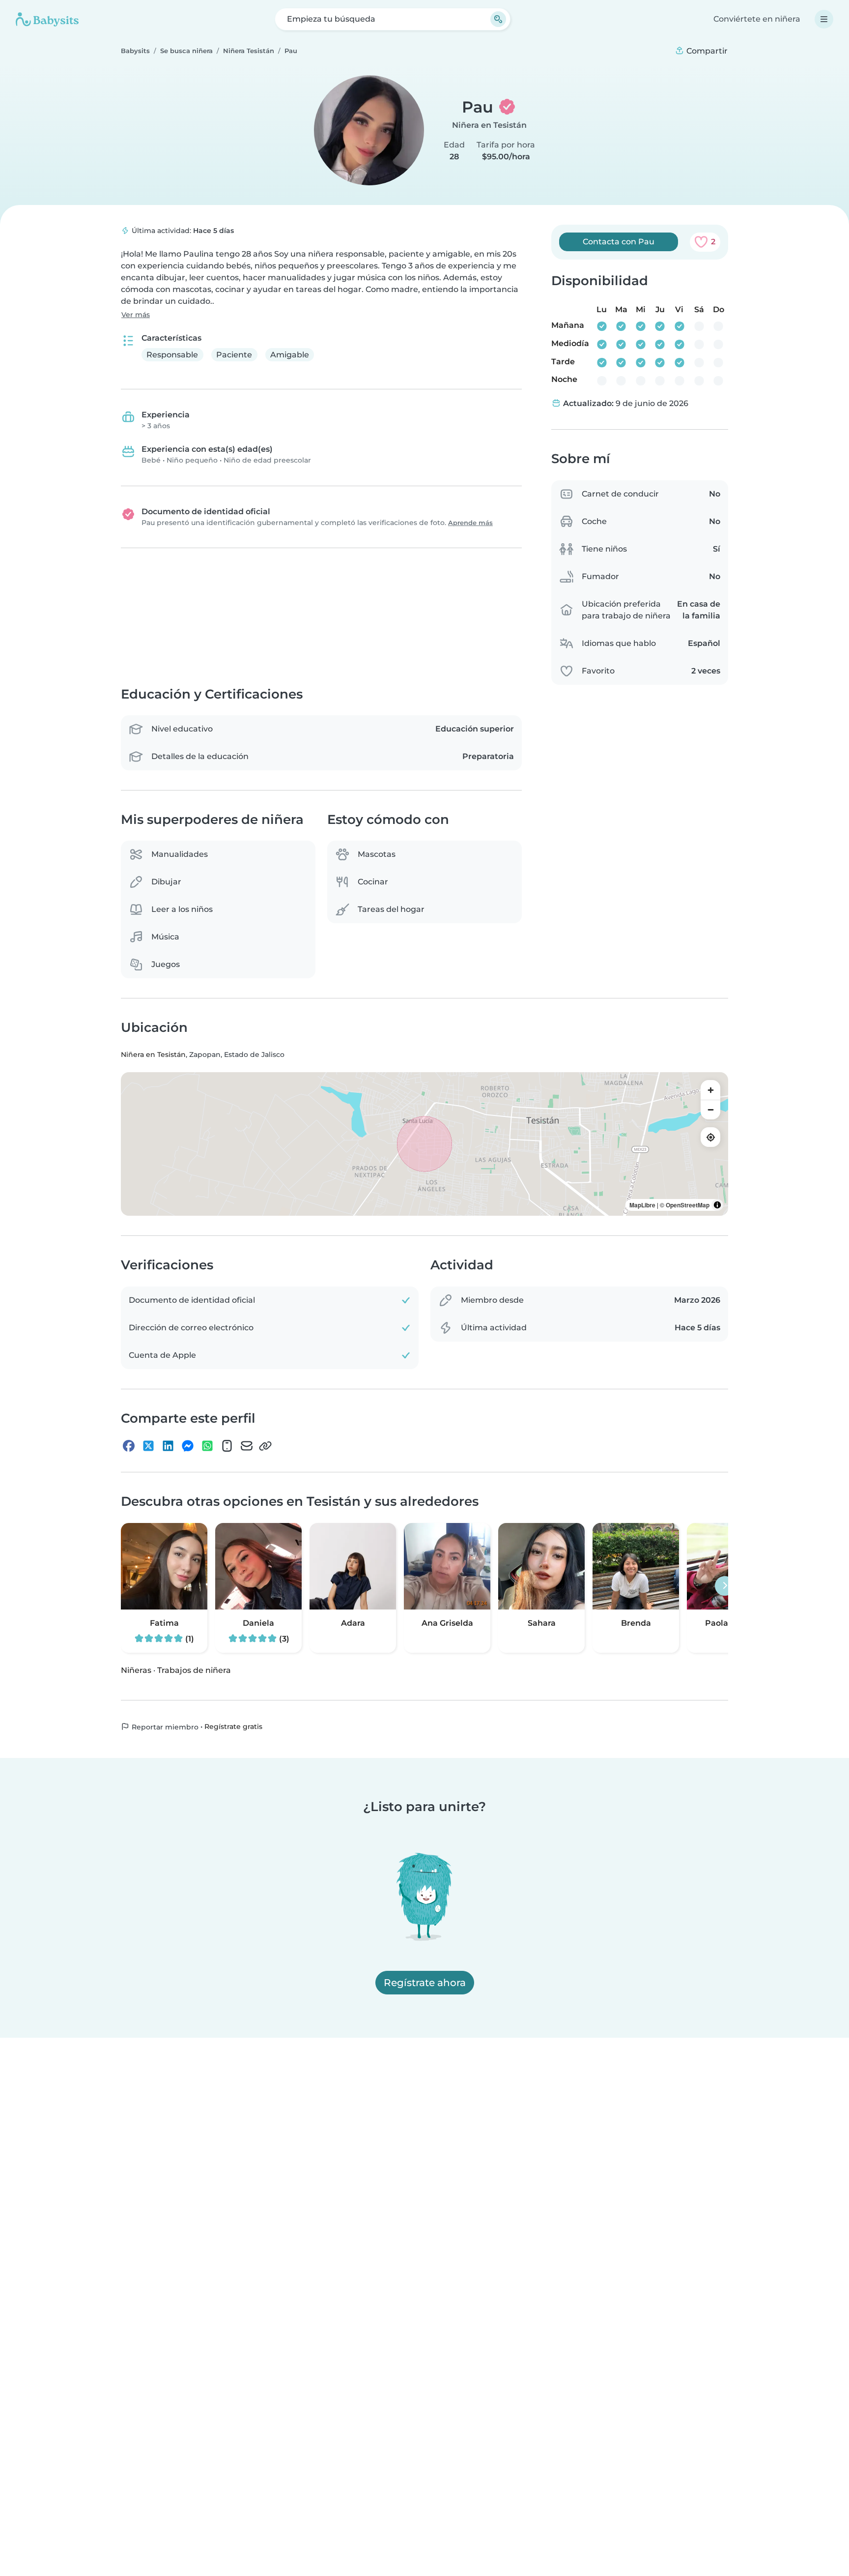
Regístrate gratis (233, 1727)
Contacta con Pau (619, 242)
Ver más (136, 315)
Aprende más (470, 523)
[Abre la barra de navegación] (824, 19)
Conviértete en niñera (757, 19)
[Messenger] (188, 1446)
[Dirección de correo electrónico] (247, 1446)
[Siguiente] (725, 1586)
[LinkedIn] (168, 1446)
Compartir (706, 51)
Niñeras (136, 1670)
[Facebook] (129, 1446)
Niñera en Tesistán (489, 125)
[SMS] (227, 1446)
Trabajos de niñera (194, 1670)
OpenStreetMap (688, 1205)
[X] (148, 1446)
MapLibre (642, 1205)
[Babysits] (47, 19)
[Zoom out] (710, 1110)
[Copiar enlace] (265, 1446)
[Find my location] (710, 1138)
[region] (424, 1144)
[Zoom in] (710, 1090)
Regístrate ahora (425, 1983)
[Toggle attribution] (717, 1205)
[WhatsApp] (207, 1446)
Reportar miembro (164, 1727)
